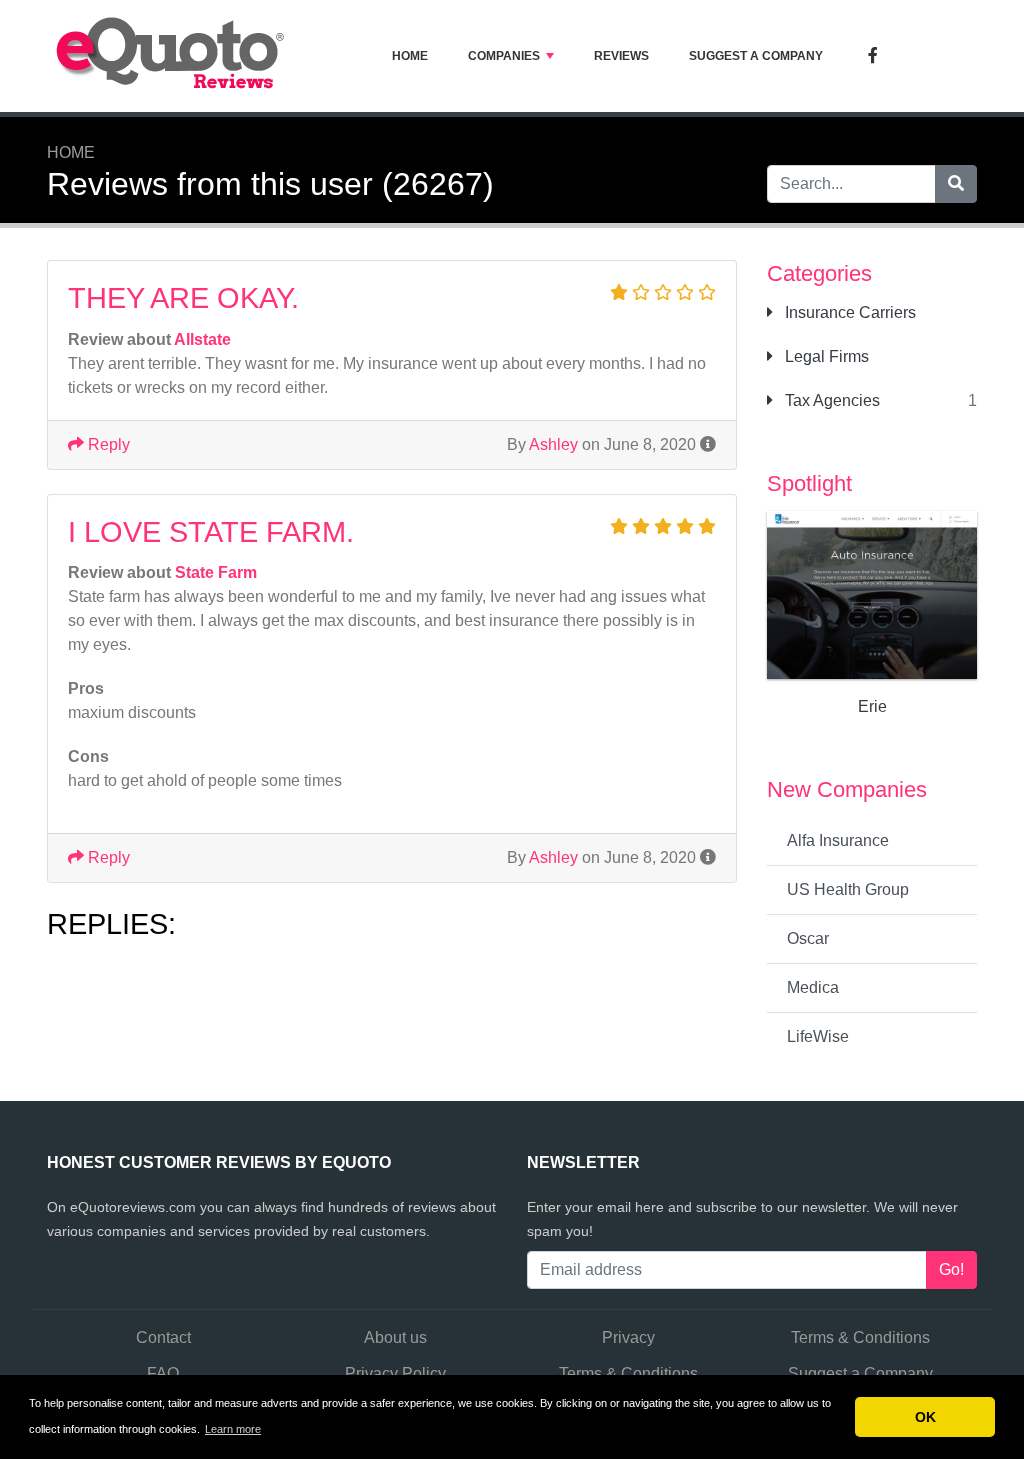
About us (395, 1337)
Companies (504, 56)
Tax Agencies (830, 400)
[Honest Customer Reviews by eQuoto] (172, 56)
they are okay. (183, 298)
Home (410, 56)
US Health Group (848, 889)
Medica (813, 987)
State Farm (216, 572)
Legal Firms (825, 356)
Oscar (808, 938)
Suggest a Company (756, 56)
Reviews (621, 56)
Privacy (628, 1337)
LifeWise (818, 1036)
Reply (107, 444)
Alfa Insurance (838, 840)
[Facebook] (873, 56)
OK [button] (925, 1417)
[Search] (956, 184)
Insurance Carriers (848, 312)
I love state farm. (211, 532)
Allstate (202, 339)
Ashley (553, 444)
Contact (163, 1337)
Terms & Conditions (860, 1337)
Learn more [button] (233, 1429)
